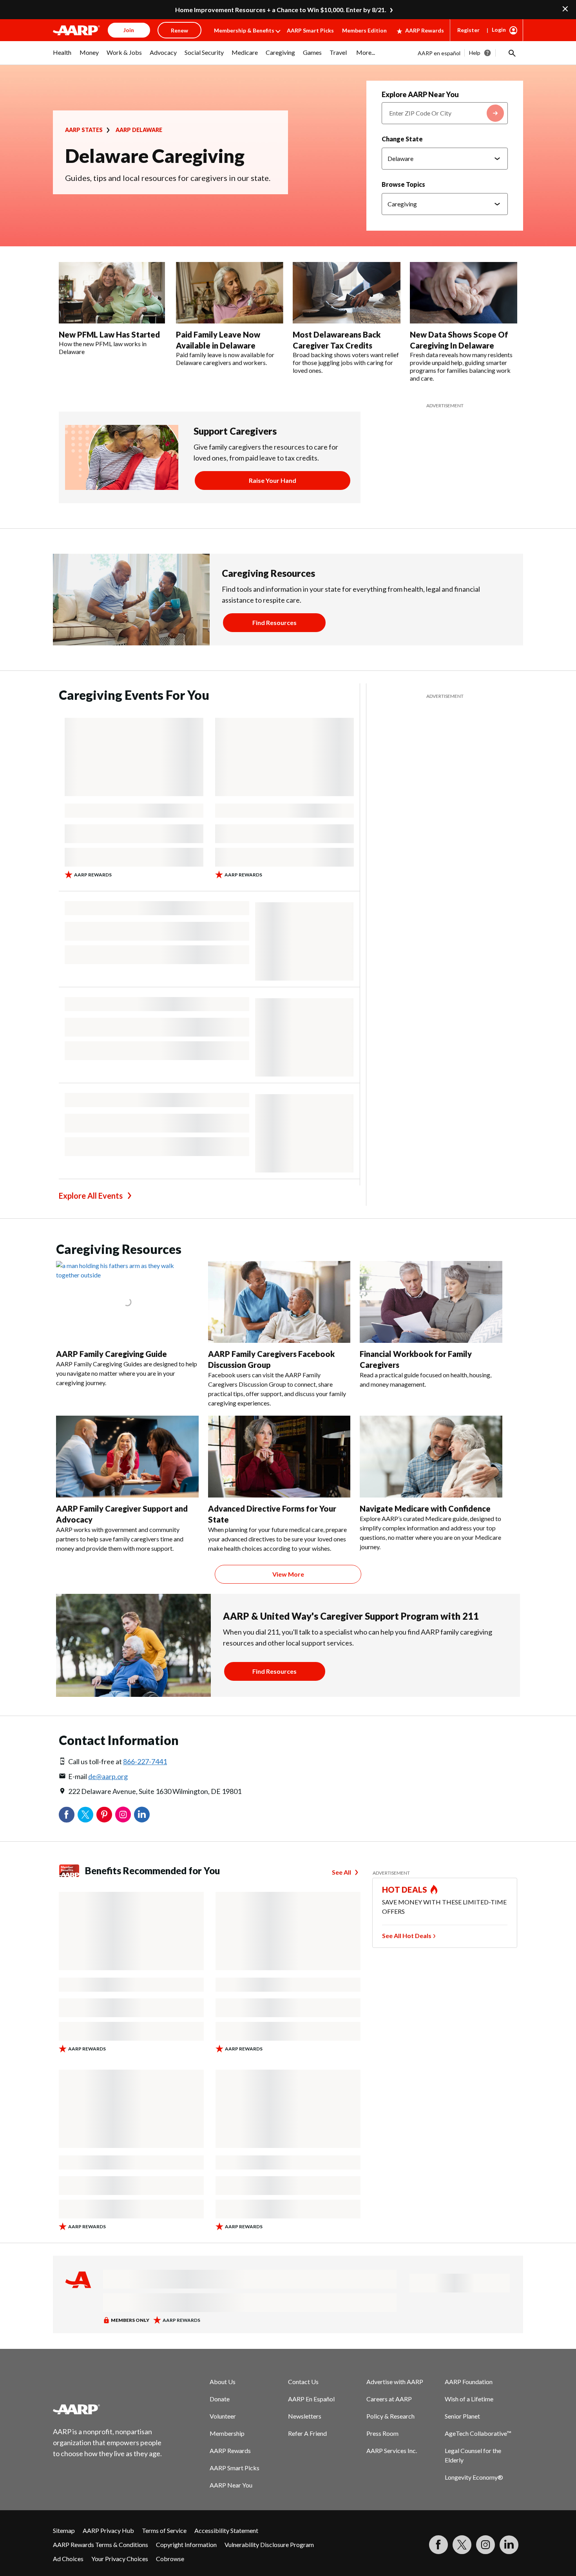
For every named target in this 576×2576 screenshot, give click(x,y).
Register (468, 30)
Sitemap (64, 2530)
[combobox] (445, 113)
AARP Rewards (425, 30)
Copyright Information (186, 2544)
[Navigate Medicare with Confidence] (431, 1457)
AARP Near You (231, 2485)
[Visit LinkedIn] (509, 2545)
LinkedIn (142, 1815)
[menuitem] (62, 56)
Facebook (67, 1815)
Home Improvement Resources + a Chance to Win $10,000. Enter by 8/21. (281, 10)
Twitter (85, 1815)
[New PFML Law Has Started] (113, 293)
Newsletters (305, 2416)
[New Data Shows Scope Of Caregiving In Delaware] (464, 293)
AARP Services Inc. (392, 2450)
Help (475, 53)
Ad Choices (68, 2559)
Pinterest (104, 1815)
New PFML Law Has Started (109, 334)
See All (341, 1872)
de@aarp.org (108, 1776)
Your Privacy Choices (120, 2559)
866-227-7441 (145, 1761)
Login (499, 30)
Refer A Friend (307, 2433)
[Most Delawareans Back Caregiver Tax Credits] (347, 293)
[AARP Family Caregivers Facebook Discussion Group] (279, 1302)
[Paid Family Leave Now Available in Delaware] (230, 293)
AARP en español (439, 53)
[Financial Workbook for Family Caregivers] (431, 1302)
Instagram (123, 1815)
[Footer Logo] (108, 2409)
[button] (511, 53)
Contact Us (303, 2382)
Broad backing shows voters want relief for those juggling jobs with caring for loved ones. (346, 362)
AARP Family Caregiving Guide (111, 1354)
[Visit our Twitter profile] (462, 2545)
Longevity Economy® (474, 2477)
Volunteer (223, 2416)
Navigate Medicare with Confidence (425, 1508)
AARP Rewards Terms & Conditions (101, 2544)
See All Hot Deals (407, 1936)
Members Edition (364, 30)
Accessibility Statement (226, 2530)
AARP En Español (311, 2399)
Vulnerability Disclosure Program (269, 2544)
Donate (220, 2399)
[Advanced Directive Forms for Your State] (279, 1457)
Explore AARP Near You (420, 94)
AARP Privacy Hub (108, 2530)
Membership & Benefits (244, 30)
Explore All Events (91, 1196)
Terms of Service (164, 2530)
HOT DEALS (405, 1890)
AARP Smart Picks (310, 30)
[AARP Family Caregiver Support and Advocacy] (127, 1457)
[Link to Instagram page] (485, 2545)
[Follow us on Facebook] (438, 2545)
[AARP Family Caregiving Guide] (127, 1302)
